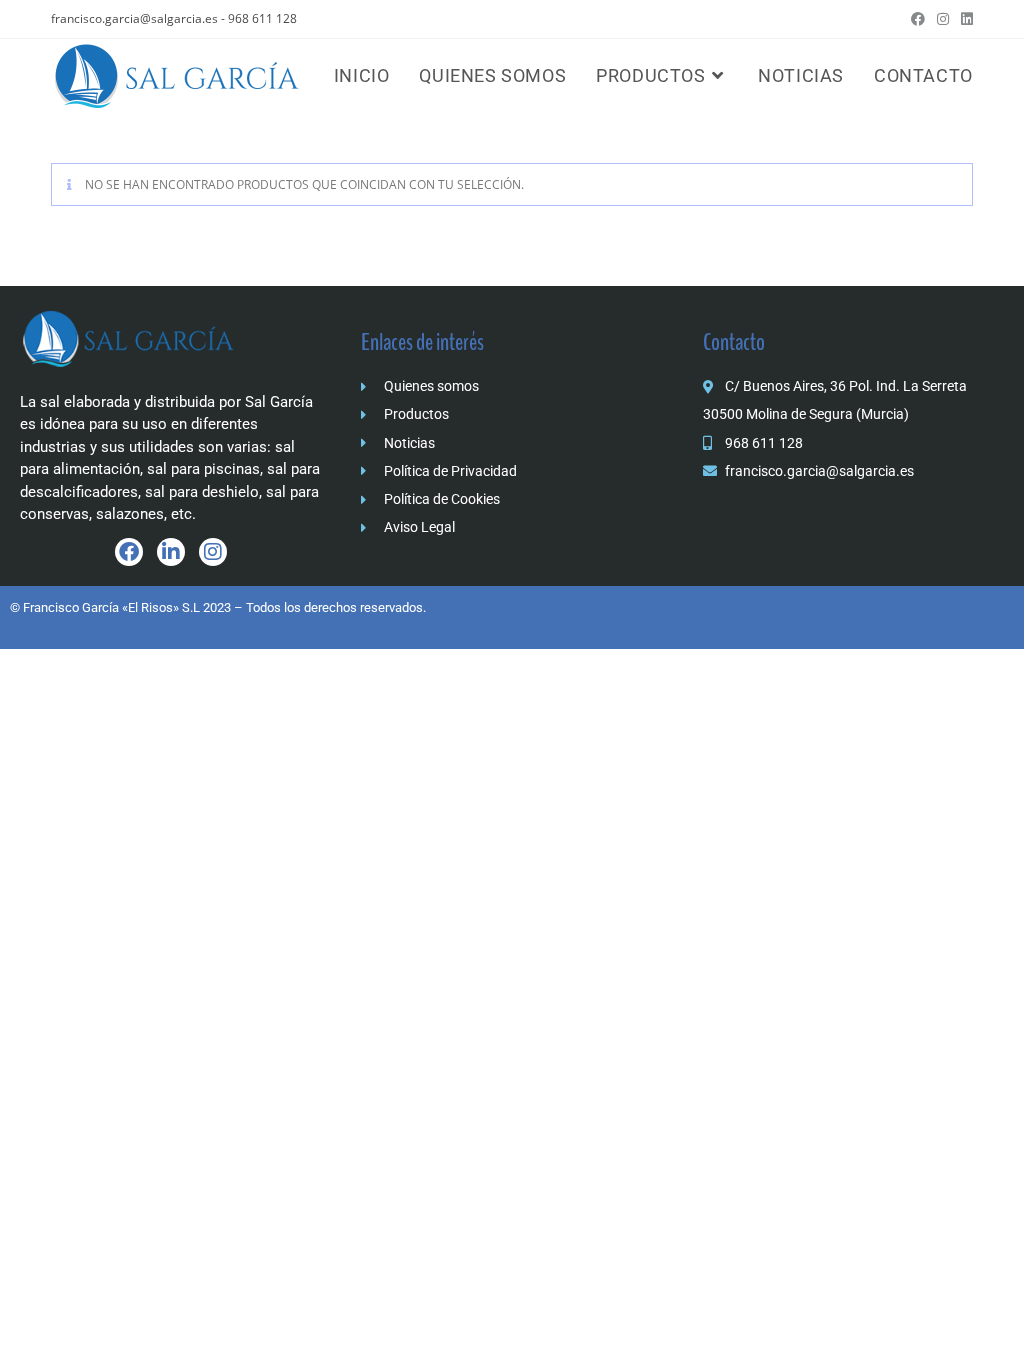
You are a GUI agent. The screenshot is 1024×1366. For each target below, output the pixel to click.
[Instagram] (213, 552)
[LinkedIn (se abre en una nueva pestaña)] (964, 19)
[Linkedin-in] (171, 552)
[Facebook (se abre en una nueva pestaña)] (918, 19)
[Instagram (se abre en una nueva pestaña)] (943, 19)
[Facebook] (129, 552)
